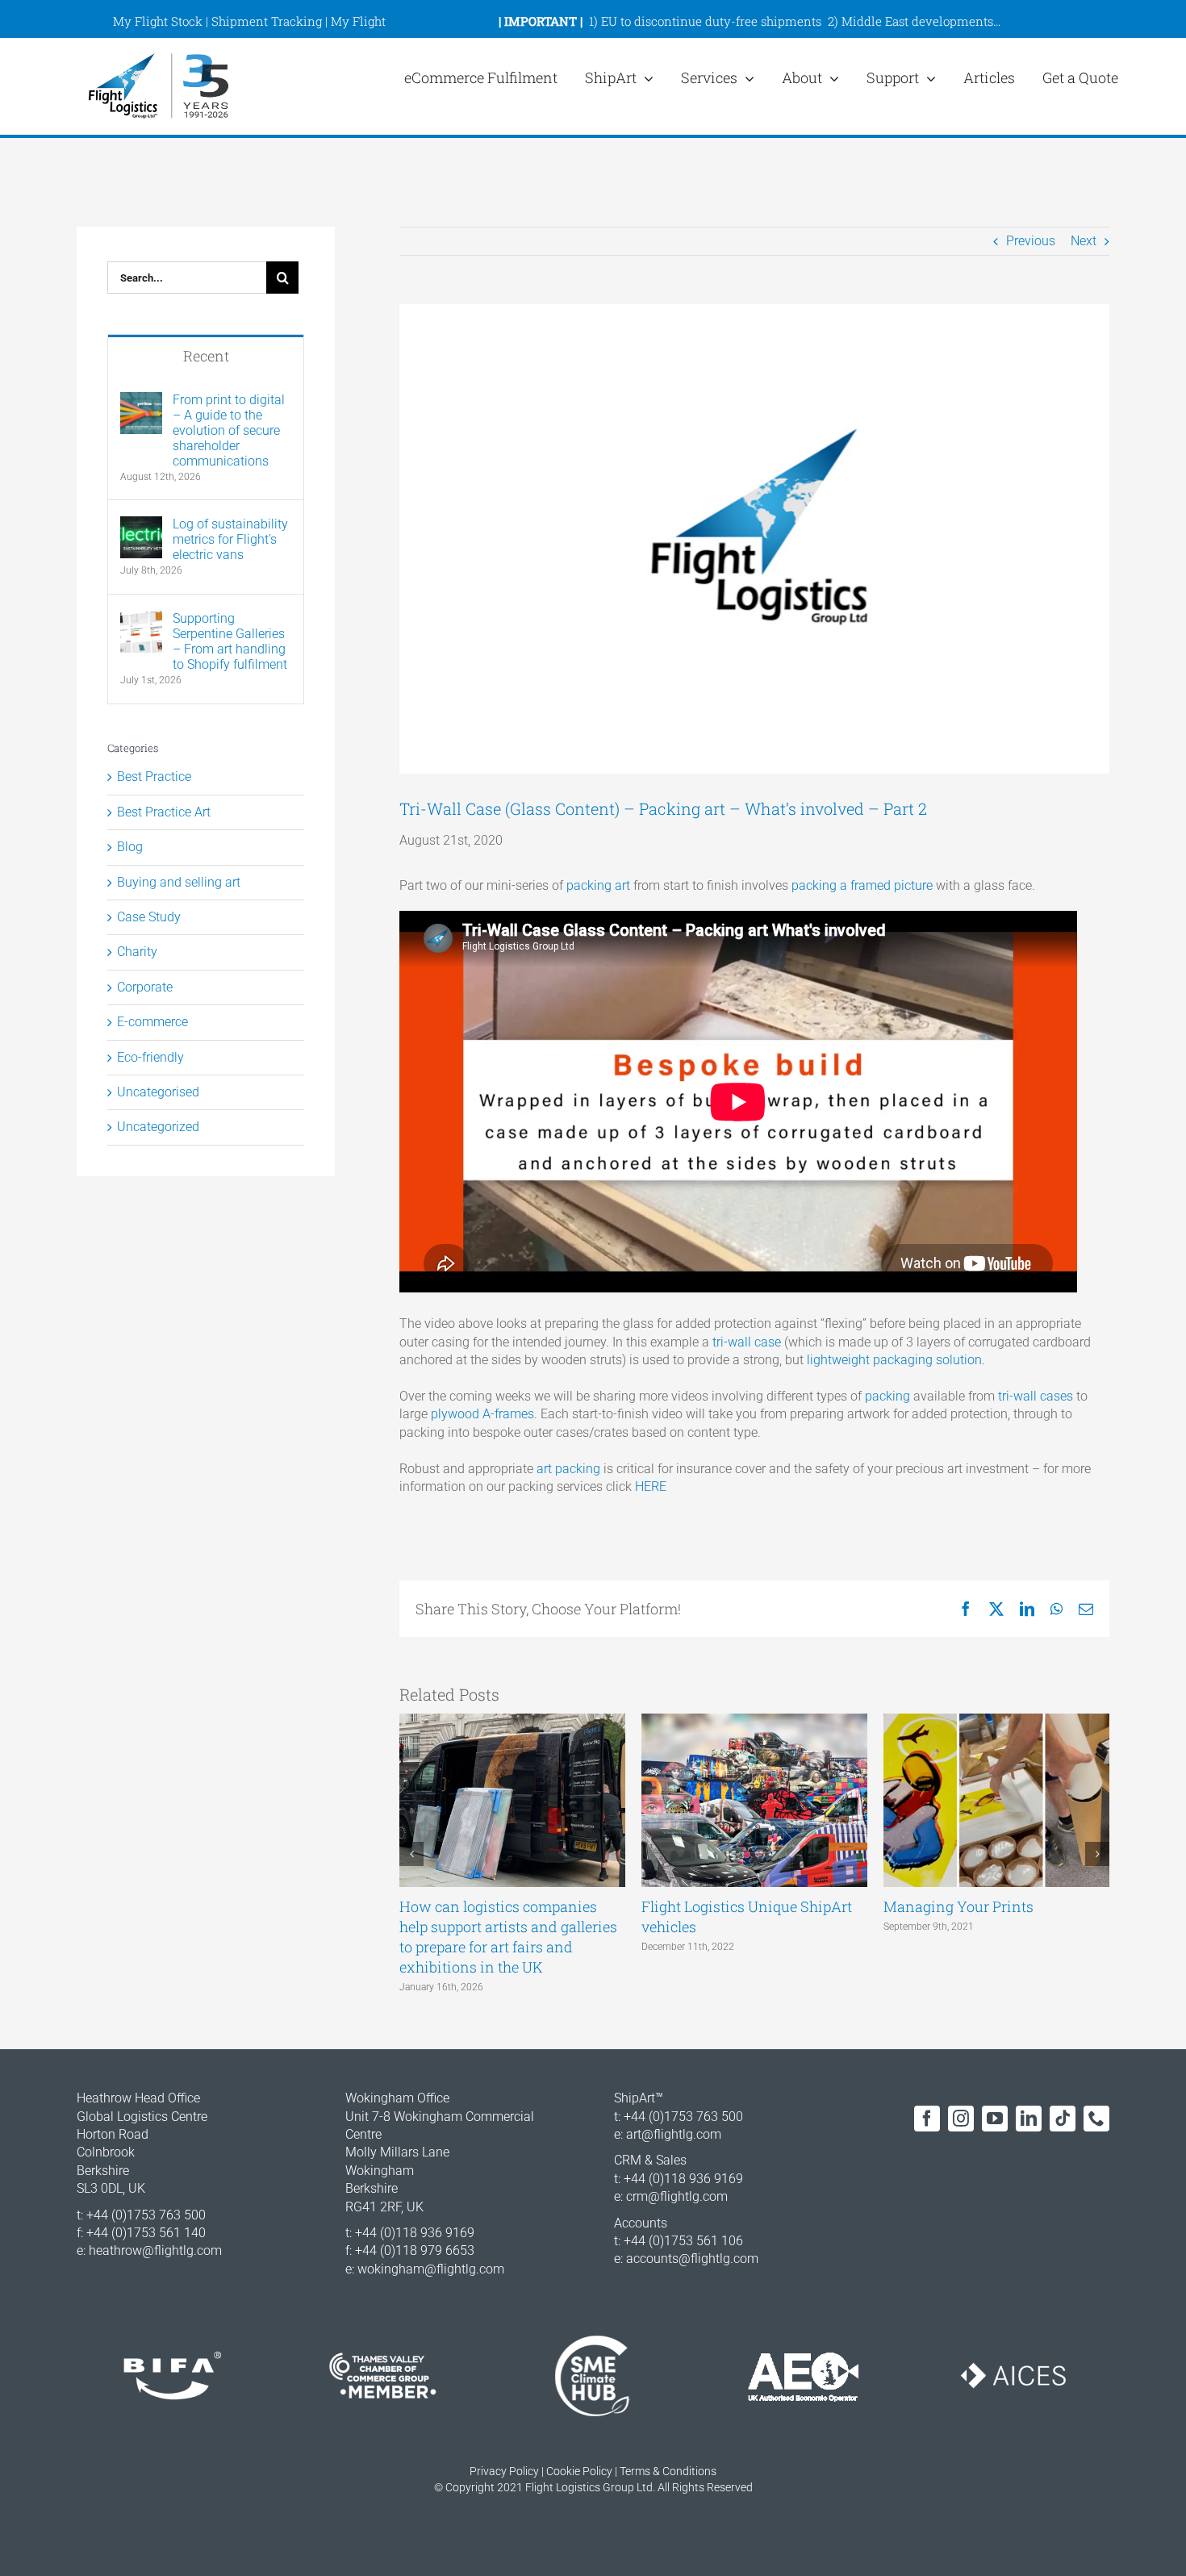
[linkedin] (1029, 2119)
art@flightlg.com (674, 2134)
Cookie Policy (579, 2471)
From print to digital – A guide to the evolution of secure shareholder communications (229, 430)
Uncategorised (158, 1092)
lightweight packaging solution (894, 1360)
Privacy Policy (504, 2471)
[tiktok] (1063, 2119)
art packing (568, 1469)
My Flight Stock (158, 21)
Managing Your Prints (958, 1906)
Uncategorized (158, 1127)
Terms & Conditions (668, 2471)
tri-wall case (747, 1342)
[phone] (1096, 2119)
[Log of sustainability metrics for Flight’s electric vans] (141, 525)
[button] (411, 1854)
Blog (130, 847)
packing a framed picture (862, 885)
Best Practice (154, 777)
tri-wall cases (1036, 1396)
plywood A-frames (482, 1414)
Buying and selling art (179, 882)
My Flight (358, 21)
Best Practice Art (164, 812)
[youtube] (995, 2119)
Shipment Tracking (267, 21)
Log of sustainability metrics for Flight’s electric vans (230, 539)
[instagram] (961, 2119)
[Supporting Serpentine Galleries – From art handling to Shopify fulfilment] (141, 619)
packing (887, 1396)
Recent (206, 356)
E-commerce (152, 1022)
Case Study (149, 917)
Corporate (145, 987)
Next (1084, 241)
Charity (137, 952)
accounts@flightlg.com (692, 2259)
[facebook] (927, 2119)
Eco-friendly (150, 1057)
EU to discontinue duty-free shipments (711, 21)
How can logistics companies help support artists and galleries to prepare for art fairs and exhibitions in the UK (508, 1937)
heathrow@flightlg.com (155, 2250)
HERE (651, 1486)
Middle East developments (917, 21)
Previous (1031, 241)
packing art (598, 885)
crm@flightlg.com (677, 2196)
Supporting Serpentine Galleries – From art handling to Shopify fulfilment (230, 641)
